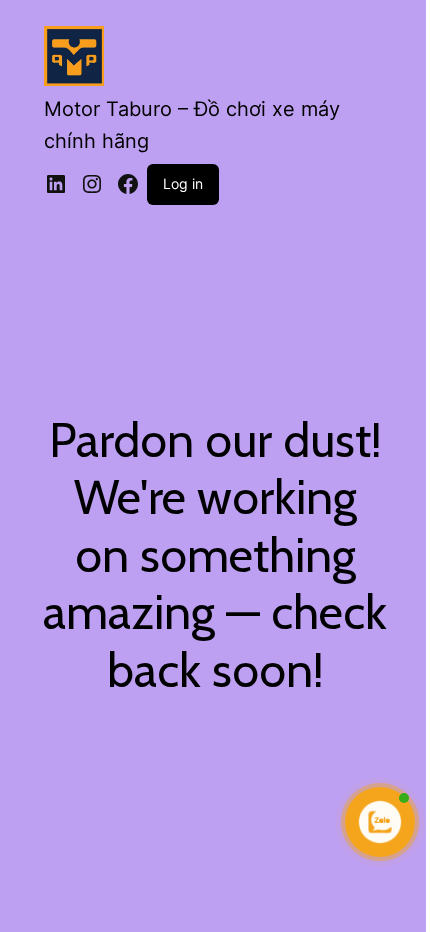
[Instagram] (92, 184)
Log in (183, 183)
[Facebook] (128, 184)
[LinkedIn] (56, 184)
